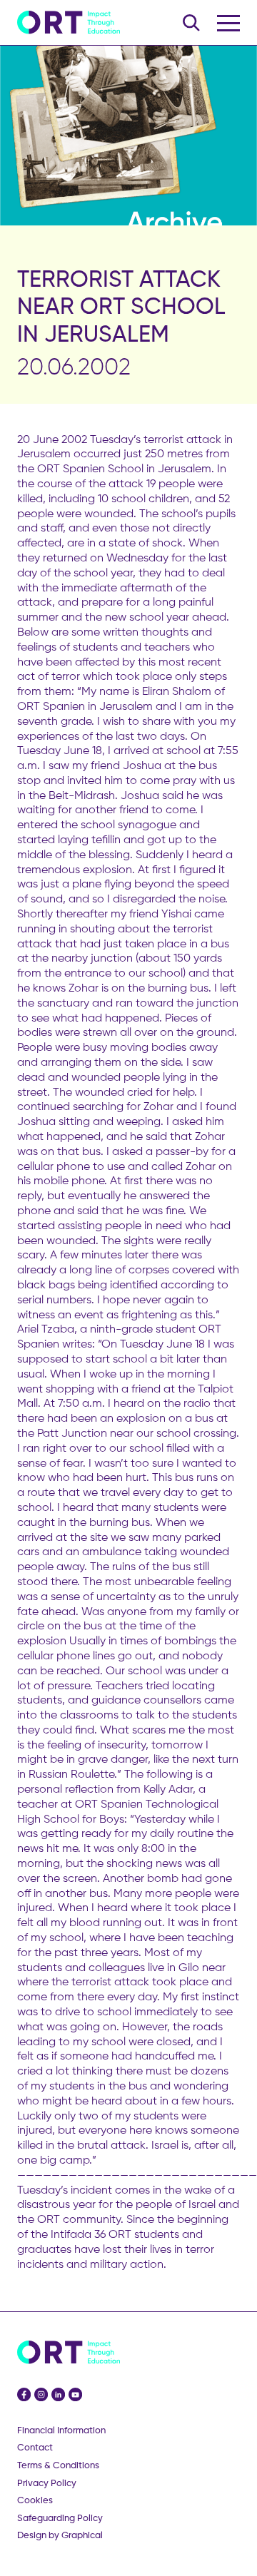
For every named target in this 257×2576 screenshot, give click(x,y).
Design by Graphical (60, 2535)
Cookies (35, 2500)
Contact (35, 2447)
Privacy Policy (47, 2483)
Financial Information (61, 2430)
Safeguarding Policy (60, 2518)
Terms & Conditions (58, 2465)
